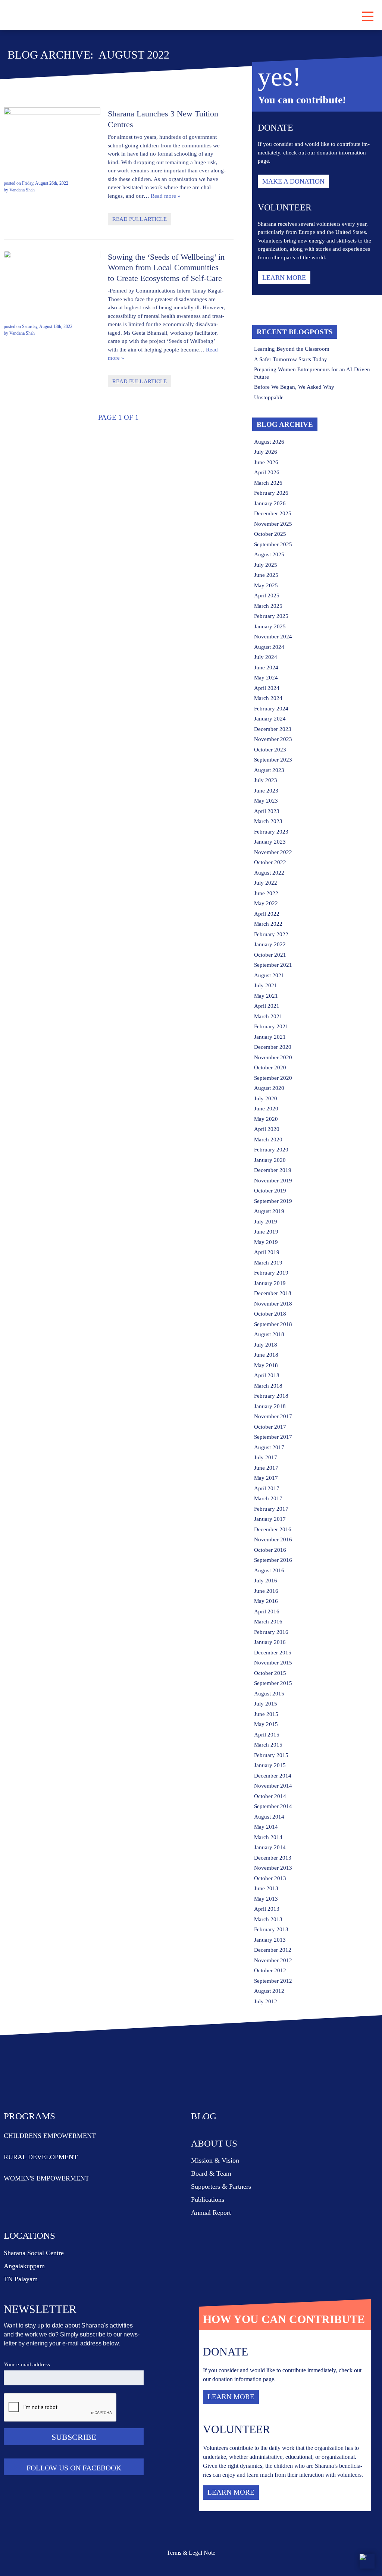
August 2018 (269, 1334)
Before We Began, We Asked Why (294, 387)
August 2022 (269, 873)
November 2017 (273, 1416)
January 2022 (270, 944)
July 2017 (266, 1457)
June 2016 (266, 1591)
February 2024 (271, 709)
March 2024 (268, 698)
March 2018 (268, 1386)
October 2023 (270, 750)
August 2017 (269, 1447)
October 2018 (270, 1314)
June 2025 (266, 575)
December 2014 (273, 1776)
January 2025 (270, 626)
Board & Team (211, 2173)
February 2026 (271, 493)
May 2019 (266, 1242)
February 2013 (271, 1929)
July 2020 (266, 1098)
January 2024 (270, 719)
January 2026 (270, 503)
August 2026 (269, 442)
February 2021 (271, 1026)
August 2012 (269, 1991)
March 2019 (268, 1263)
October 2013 (270, 1878)
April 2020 (267, 1129)
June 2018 (266, 1355)
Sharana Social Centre (34, 2253)
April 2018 (267, 1375)
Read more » (166, 196)
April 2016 (267, 1611)
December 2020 (273, 1047)
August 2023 (269, 770)
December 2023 (273, 729)
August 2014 (269, 1817)
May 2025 (266, 585)
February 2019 (271, 1273)
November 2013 (273, 1868)
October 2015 (270, 1673)
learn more (284, 278)
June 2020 (266, 1109)
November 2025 (273, 524)
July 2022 (266, 883)
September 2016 (273, 1560)
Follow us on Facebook (74, 2468)
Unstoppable (269, 397)
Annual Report (211, 2213)
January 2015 (270, 1765)
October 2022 (270, 862)
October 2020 (270, 1067)
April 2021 (267, 1006)
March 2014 (268, 1837)
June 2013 (266, 1888)
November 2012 (273, 1960)
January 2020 (270, 1160)
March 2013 (268, 1919)
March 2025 (268, 606)
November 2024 (273, 637)
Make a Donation (293, 181)
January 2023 (270, 842)
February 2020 (271, 1150)
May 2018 (266, 1365)
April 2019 (267, 1252)
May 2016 (266, 1601)
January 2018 (270, 1406)
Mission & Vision (215, 2160)
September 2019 (273, 1201)
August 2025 (269, 554)
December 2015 (273, 1653)
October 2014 (270, 1796)
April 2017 (267, 1488)
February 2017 (271, 1509)
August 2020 (269, 1088)
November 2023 (273, 739)
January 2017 (270, 1519)
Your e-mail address (27, 2364)
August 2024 (269, 647)
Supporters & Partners (221, 2186)
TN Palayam (21, 2279)
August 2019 (269, 1211)
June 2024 (266, 668)
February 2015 (271, 1755)
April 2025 (267, 595)
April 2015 (267, 1735)
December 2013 (273, 1858)
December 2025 (273, 513)
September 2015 (273, 1683)
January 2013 (270, 1940)
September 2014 (273, 1806)
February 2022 (271, 934)
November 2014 (273, 1786)
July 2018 (266, 1345)
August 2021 (269, 975)
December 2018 (273, 1293)
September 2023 (273, 760)
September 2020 (273, 1078)
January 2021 (270, 1037)
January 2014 (270, 1847)
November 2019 (273, 1181)
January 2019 (270, 1283)
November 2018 (273, 1304)
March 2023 (268, 821)
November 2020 (273, 1057)
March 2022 (268, 924)
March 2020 (268, 1139)
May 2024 (266, 678)
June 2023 (266, 791)
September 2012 (273, 1981)
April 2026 (267, 472)
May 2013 (266, 1899)
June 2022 (266, 893)
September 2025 (273, 544)
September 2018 (273, 1324)
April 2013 (267, 1909)
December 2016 (273, 1529)
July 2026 (266, 452)
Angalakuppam (24, 2266)
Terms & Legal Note (191, 2553)
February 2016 (271, 1632)
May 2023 (266, 801)
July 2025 (266, 565)
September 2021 (273, 965)
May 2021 (266, 996)
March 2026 (268, 483)
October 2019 (270, 1191)
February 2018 (271, 1396)
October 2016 (270, 1550)
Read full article (140, 219)
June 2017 (266, 1468)
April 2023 (267, 811)
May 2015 (266, 1724)
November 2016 (273, 1539)
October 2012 (270, 1970)
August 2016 (269, 1570)
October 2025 (270, 534)
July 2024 (266, 657)
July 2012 (266, 2001)
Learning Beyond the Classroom (292, 349)
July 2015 (266, 1704)
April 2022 (267, 914)
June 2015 (266, 1714)
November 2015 (273, 1663)
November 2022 (273, 852)
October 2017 (270, 1427)
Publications (208, 2200)
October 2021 (270, 955)
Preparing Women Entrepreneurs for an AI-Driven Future (312, 373)
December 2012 (273, 1950)
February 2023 (271, 832)
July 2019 (266, 1222)
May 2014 (266, 1827)
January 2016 (270, 1642)
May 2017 (266, 1478)
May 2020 (266, 1119)
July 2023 (266, 780)
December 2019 (273, 1170)
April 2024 (267, 688)
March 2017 (268, 1498)
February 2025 (271, 616)
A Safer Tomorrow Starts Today (291, 359)
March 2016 (268, 1622)
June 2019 (266, 1232)
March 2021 (268, 1016)
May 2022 (266, 903)
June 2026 (266, 462)
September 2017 (273, 1437)
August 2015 (269, 1694)
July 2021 (266, 985)
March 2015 (268, 1745)
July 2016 (266, 1581)
